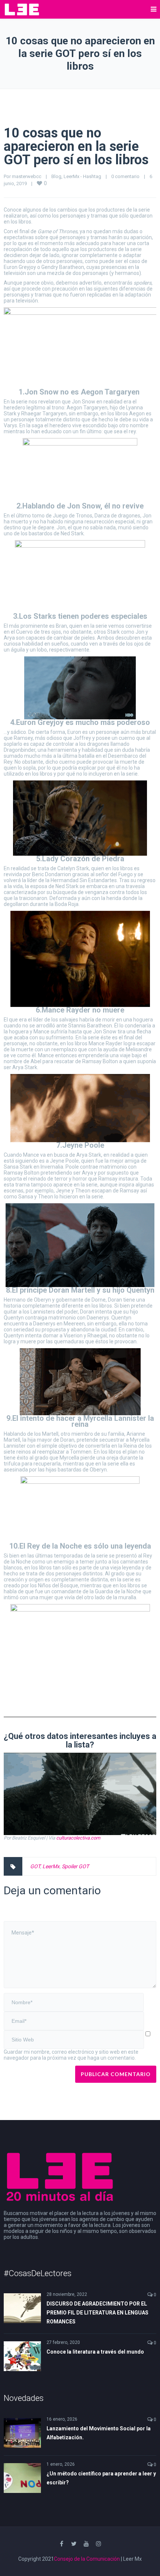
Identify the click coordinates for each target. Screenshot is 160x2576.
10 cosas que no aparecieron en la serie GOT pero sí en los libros (76, 146)
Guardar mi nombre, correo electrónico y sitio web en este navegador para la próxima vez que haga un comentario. (71, 2055)
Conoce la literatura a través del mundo (95, 2352)
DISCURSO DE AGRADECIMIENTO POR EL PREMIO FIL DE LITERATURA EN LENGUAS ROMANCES (97, 2313)
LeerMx (51, 1866)
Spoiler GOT (75, 1866)
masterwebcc (27, 176)
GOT (35, 1866)
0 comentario (125, 176)
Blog (56, 176)
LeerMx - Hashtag (82, 176)
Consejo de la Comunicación (87, 2559)
